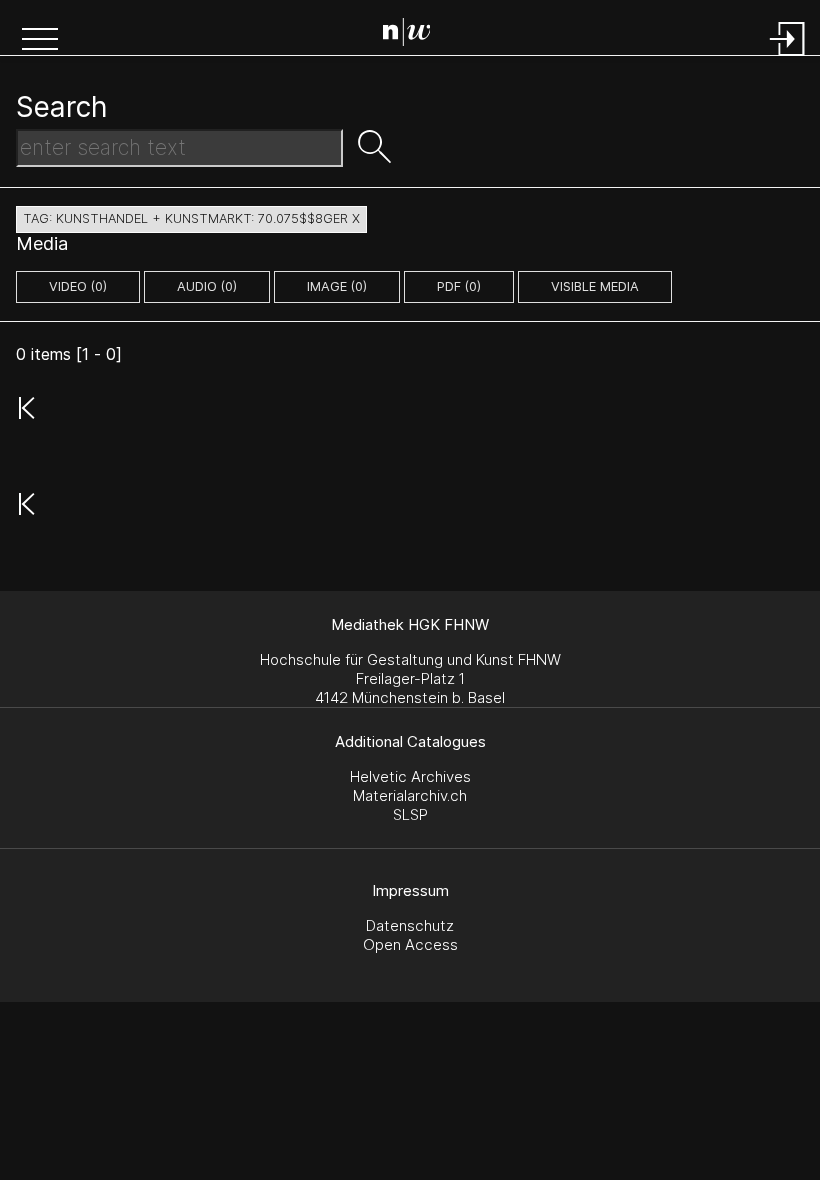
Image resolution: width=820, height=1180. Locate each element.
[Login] (788, 57)
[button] (40, 41)
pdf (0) (459, 286)
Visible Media (595, 286)
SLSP (410, 814)
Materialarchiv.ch (410, 795)
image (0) (337, 286)
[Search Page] (414, 35)
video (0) (78, 286)
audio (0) (207, 286)
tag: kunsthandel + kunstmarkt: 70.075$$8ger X (191, 218)
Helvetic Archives (410, 776)
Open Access (410, 944)
